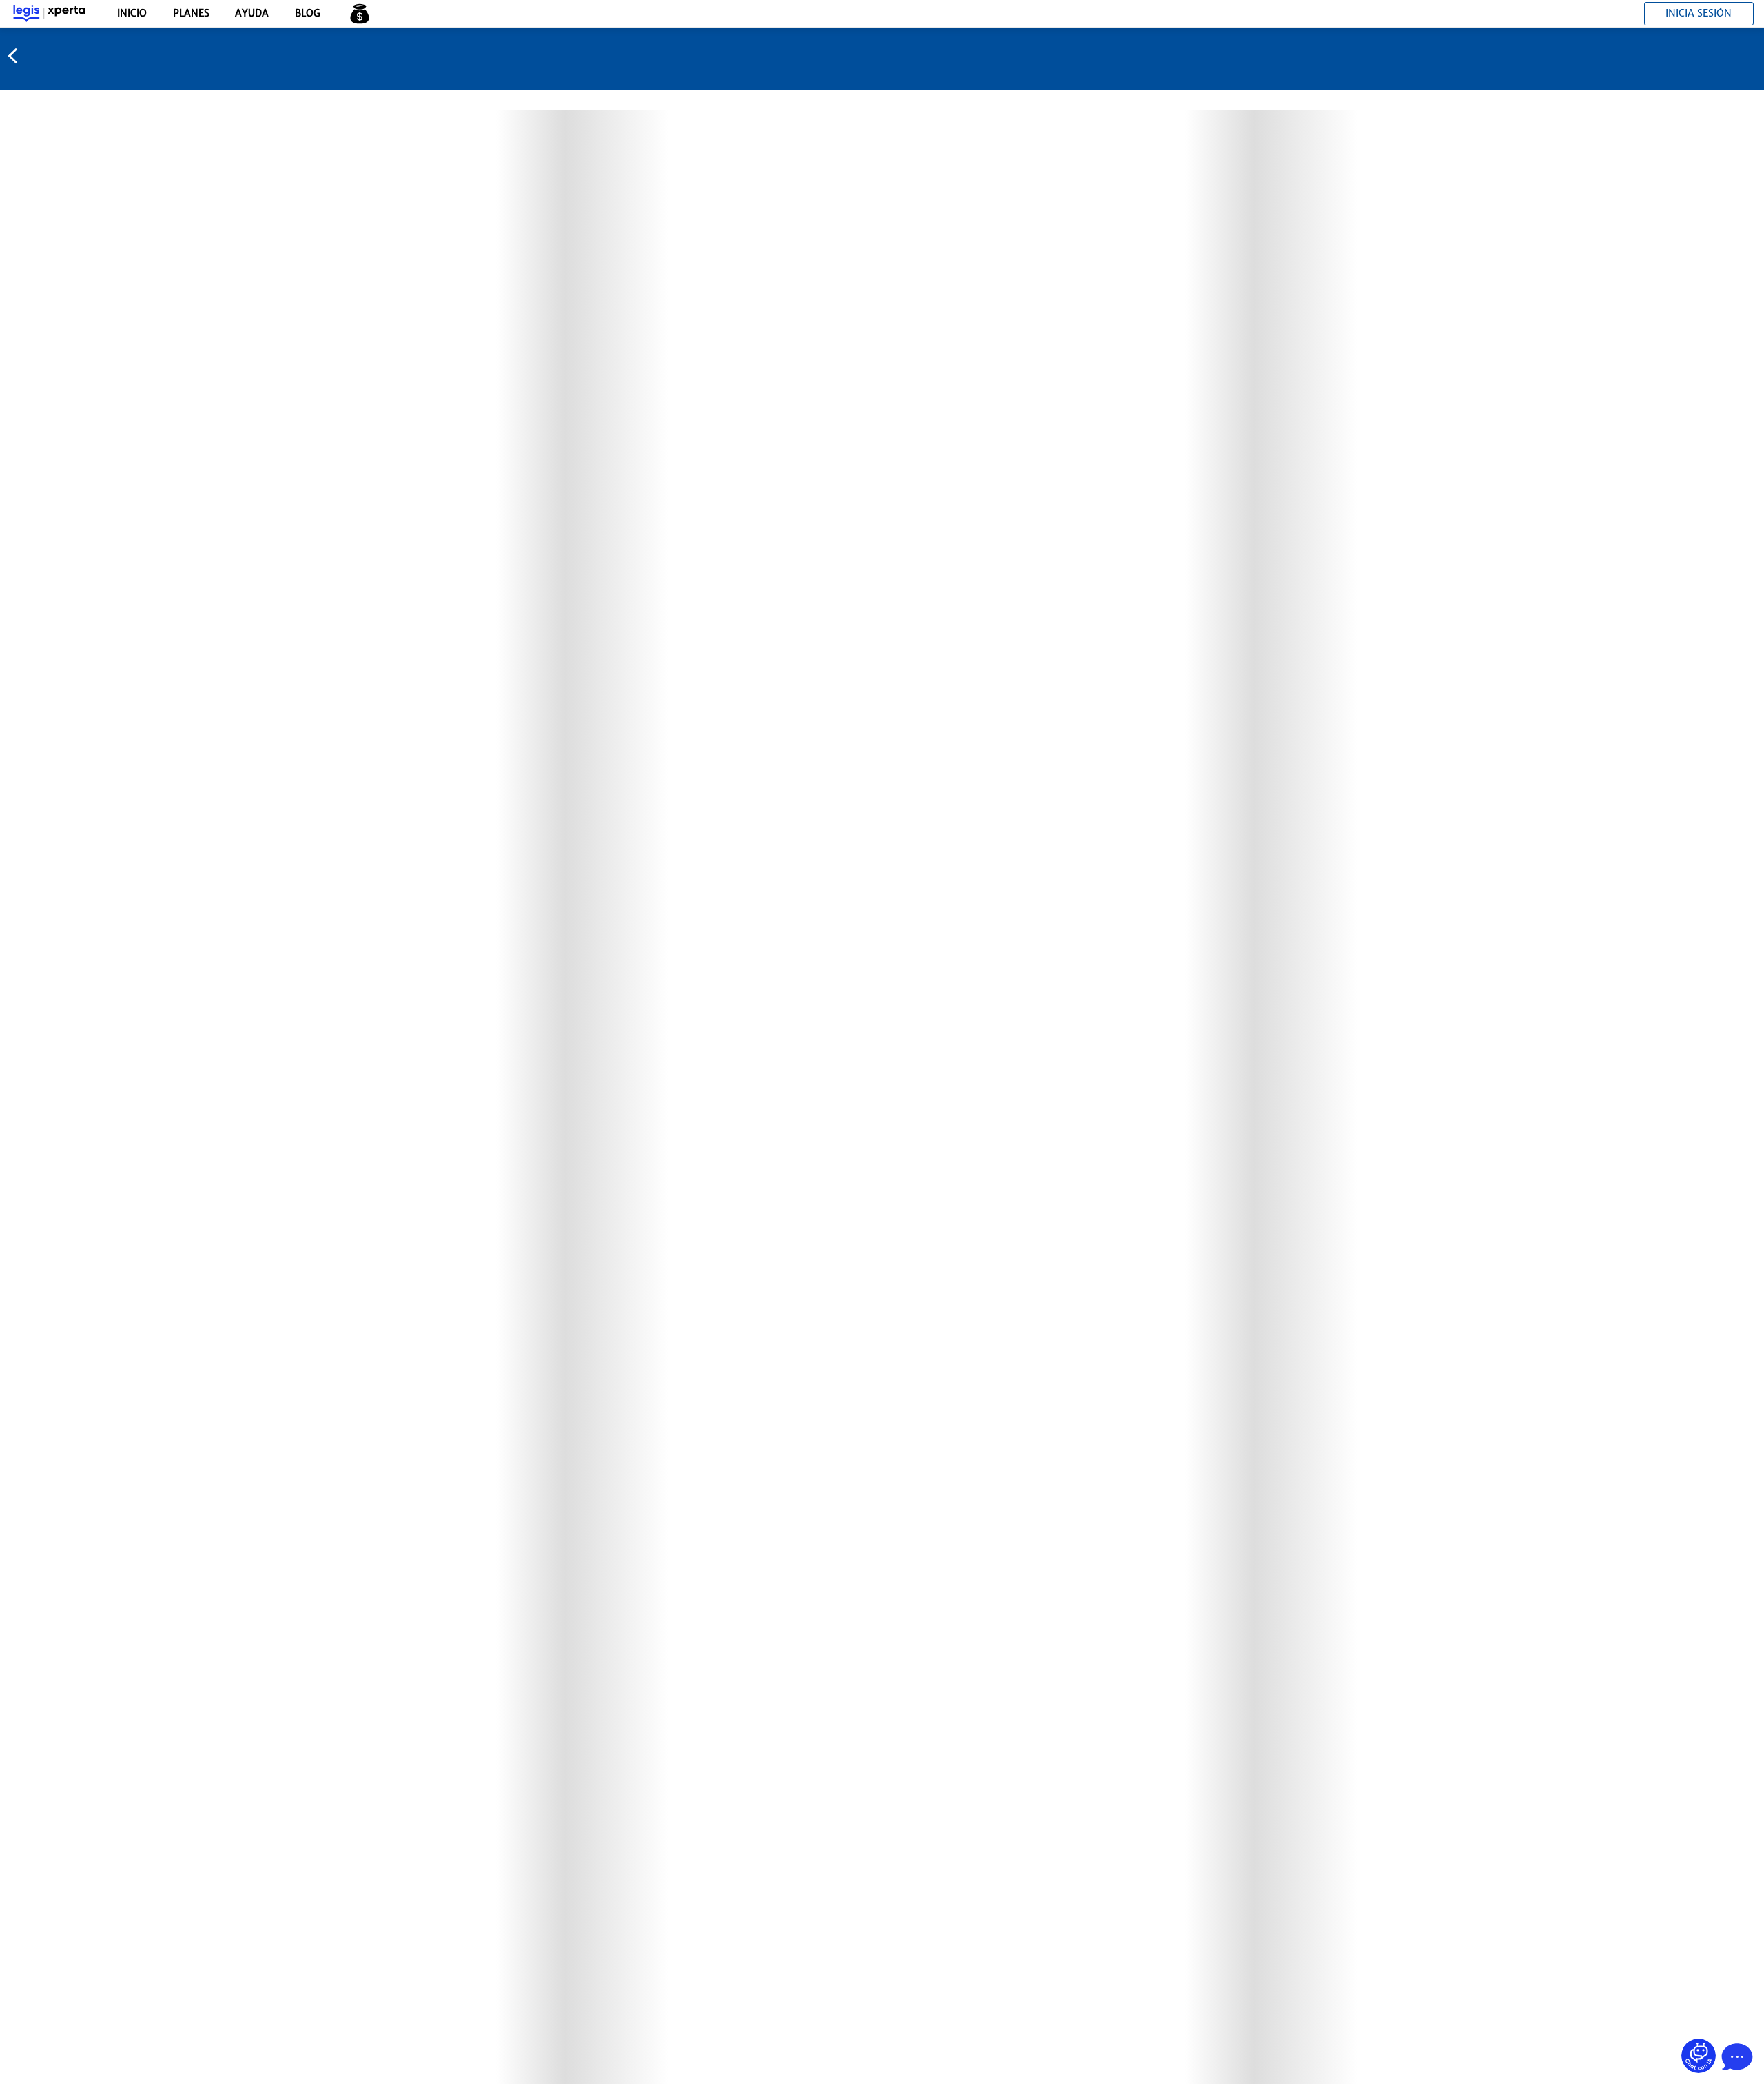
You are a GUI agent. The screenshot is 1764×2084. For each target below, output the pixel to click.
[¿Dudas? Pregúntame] (1699, 2056)
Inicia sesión (1699, 13)
